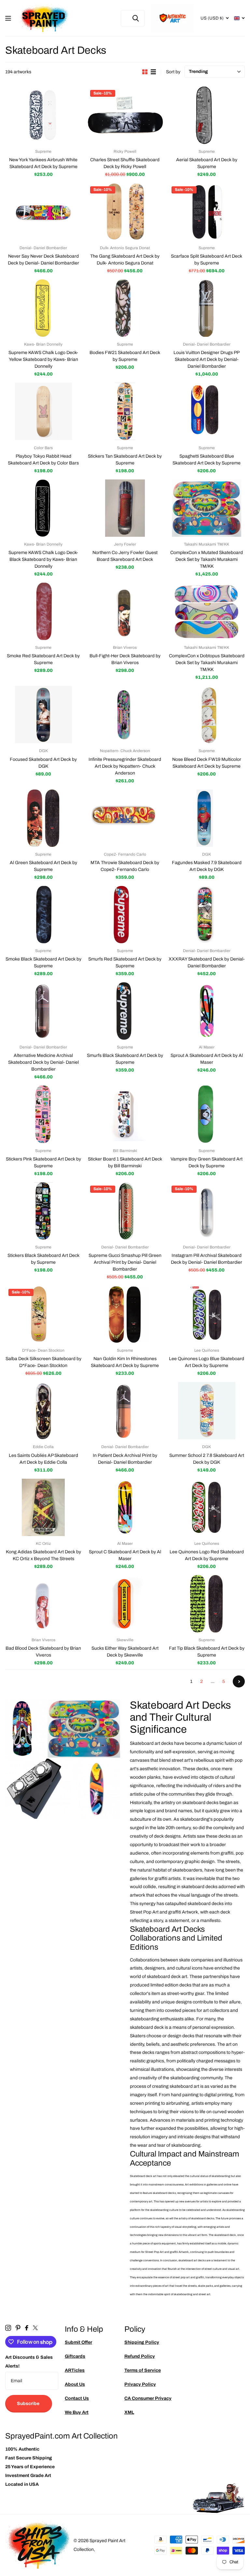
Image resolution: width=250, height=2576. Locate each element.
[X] (35, 2328)
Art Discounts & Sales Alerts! (29, 2362)
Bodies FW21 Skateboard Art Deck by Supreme (125, 356)
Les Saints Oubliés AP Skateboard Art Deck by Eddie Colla (43, 1459)
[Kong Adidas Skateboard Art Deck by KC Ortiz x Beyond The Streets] (43, 1507)
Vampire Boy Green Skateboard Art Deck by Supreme (207, 1162)
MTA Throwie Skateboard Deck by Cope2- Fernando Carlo (125, 866)
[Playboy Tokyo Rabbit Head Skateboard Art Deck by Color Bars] (43, 411)
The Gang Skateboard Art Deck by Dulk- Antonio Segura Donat (125, 260)
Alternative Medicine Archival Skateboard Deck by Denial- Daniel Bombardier (43, 1062)
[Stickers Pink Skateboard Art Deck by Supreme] (43, 1114)
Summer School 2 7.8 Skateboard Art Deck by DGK (207, 1459)
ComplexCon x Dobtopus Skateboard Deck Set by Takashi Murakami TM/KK (207, 663)
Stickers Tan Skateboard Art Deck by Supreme (125, 460)
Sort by (173, 72)
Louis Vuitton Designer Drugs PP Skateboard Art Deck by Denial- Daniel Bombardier (207, 359)
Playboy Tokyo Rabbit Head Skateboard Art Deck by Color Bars (43, 460)
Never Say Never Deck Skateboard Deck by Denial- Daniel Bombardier (43, 260)
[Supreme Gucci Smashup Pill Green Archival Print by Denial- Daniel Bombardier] (125, 1211)
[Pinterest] (18, 2328)
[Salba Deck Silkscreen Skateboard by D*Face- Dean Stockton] (43, 1314)
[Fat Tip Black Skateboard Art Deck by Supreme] (207, 1604)
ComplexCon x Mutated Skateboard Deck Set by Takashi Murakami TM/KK (207, 559)
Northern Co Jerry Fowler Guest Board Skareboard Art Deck (125, 556)
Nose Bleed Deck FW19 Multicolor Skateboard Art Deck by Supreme (207, 763)
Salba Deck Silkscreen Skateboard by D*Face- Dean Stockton (43, 1362)
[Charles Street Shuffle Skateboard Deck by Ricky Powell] (125, 115)
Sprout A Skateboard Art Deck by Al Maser (207, 1059)
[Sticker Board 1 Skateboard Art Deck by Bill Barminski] (125, 1114)
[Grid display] (145, 72)
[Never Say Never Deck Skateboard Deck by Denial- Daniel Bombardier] (43, 212)
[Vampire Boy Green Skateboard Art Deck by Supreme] (207, 1114)
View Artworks (9, 18)
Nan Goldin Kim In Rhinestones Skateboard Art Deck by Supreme (125, 1362)
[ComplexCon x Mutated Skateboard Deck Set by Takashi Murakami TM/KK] (207, 508)
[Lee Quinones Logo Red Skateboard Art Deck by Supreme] (207, 1507)
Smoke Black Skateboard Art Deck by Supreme (43, 962)
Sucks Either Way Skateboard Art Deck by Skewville (125, 1652)
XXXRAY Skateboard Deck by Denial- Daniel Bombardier (207, 962)
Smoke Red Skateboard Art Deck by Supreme (43, 659)
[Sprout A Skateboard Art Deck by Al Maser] (207, 1011)
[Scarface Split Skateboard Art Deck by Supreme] (207, 212)
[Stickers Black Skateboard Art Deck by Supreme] (43, 1211)
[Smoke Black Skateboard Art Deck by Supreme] (43, 915)
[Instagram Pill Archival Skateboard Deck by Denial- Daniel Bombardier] (207, 1211)
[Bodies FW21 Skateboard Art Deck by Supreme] (125, 308)
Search (136, 18)
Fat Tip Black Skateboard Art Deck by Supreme (207, 1652)
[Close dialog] (243, 1221)
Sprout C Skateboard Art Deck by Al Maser (125, 1555)
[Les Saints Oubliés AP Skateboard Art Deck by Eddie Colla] (43, 1411)
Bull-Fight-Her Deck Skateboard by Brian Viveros (125, 659)
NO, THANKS (201, 1334)
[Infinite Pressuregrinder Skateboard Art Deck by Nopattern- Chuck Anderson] (125, 715)
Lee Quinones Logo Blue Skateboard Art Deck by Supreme (207, 1362)
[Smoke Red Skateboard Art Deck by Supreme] (43, 611)
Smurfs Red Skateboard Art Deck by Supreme (125, 962)
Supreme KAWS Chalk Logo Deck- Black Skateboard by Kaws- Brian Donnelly (43, 559)
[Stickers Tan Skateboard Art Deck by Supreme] (125, 411)
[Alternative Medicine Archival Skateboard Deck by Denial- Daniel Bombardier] (43, 1011)
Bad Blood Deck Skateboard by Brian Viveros (43, 1652)
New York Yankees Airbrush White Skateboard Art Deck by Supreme (43, 163)
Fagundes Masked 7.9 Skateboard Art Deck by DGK (207, 866)
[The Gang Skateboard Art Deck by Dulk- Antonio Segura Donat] (125, 212)
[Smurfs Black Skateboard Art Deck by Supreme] (125, 1011)
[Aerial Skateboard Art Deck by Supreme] (207, 115)
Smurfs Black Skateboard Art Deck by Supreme (125, 1059)
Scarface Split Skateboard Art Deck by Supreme (207, 260)
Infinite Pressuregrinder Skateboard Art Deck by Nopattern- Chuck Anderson (125, 766)
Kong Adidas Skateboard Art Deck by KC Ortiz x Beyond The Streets (43, 1555)
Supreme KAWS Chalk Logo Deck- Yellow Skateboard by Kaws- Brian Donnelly (43, 359)
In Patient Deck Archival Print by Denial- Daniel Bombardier (125, 1459)
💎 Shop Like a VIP (201, 1315)
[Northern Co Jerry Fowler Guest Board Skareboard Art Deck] (125, 508)
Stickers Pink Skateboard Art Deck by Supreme (43, 1162)
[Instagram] (8, 2328)
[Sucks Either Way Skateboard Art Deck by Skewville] (125, 1604)
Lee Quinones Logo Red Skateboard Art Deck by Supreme (207, 1555)
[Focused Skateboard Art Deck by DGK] (43, 715)
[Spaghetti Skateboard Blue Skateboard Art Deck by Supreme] (207, 411)
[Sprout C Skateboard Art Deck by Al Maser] (125, 1507)
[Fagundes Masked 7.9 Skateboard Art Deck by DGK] (207, 818)
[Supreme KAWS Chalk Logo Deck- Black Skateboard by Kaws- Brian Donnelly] (43, 508)
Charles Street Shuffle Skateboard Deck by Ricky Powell (125, 163)
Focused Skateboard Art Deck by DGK (43, 763)
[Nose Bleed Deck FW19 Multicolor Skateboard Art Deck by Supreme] (207, 715)
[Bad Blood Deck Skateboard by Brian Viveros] (43, 1604)
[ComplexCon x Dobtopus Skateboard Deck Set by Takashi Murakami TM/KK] (207, 611)
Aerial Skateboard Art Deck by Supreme (207, 163)
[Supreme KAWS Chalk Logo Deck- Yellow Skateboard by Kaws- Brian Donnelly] (43, 308)
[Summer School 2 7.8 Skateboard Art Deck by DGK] (207, 1411)
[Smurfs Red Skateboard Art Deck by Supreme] (125, 915)
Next (239, 1681)
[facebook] (27, 2328)
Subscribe (29, 2404)
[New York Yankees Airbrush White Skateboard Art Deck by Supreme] (43, 115)
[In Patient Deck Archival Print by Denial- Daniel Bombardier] (125, 1411)
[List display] (153, 72)
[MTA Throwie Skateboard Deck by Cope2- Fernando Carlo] (125, 818)
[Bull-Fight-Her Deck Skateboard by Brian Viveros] (125, 611)
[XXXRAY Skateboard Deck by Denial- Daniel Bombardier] (207, 915)
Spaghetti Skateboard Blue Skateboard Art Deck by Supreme (207, 460)
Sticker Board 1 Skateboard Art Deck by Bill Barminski (125, 1162)
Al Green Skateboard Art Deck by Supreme (43, 866)
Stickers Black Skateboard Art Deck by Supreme (43, 1259)
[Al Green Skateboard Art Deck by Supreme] (43, 818)
